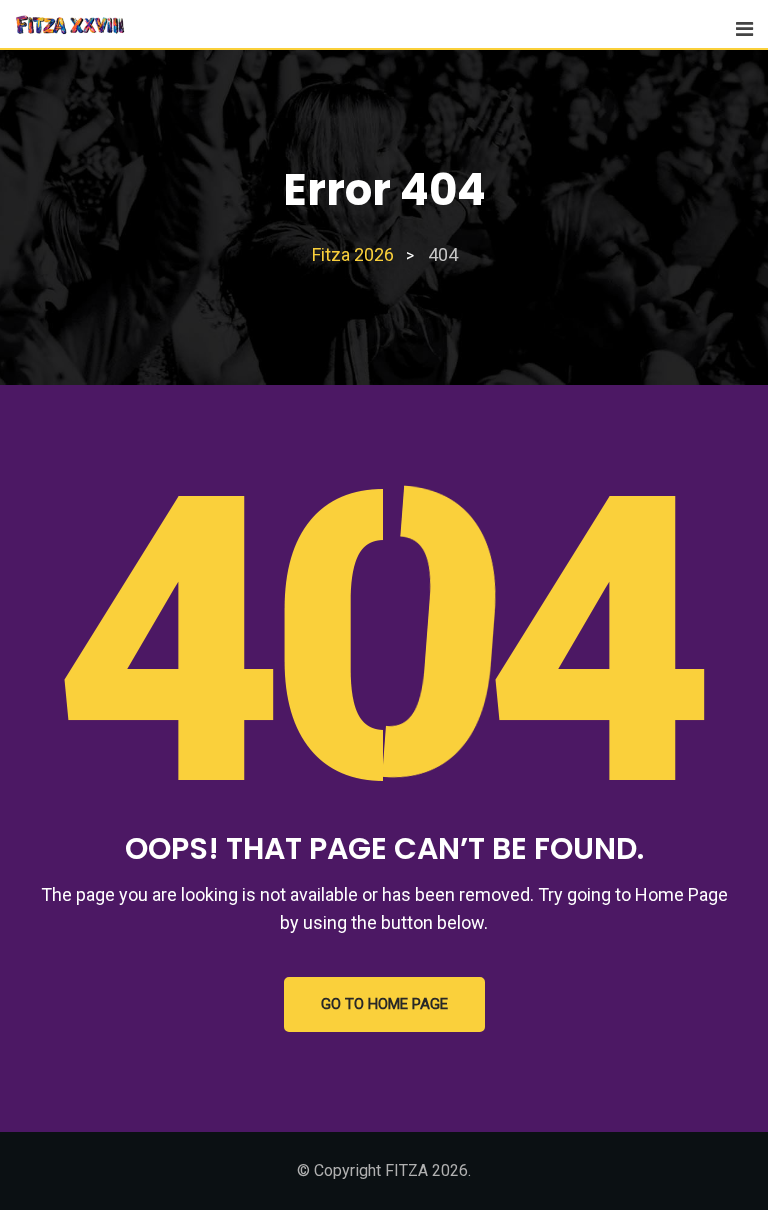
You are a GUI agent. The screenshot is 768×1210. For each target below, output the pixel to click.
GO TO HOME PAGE (384, 1004)
